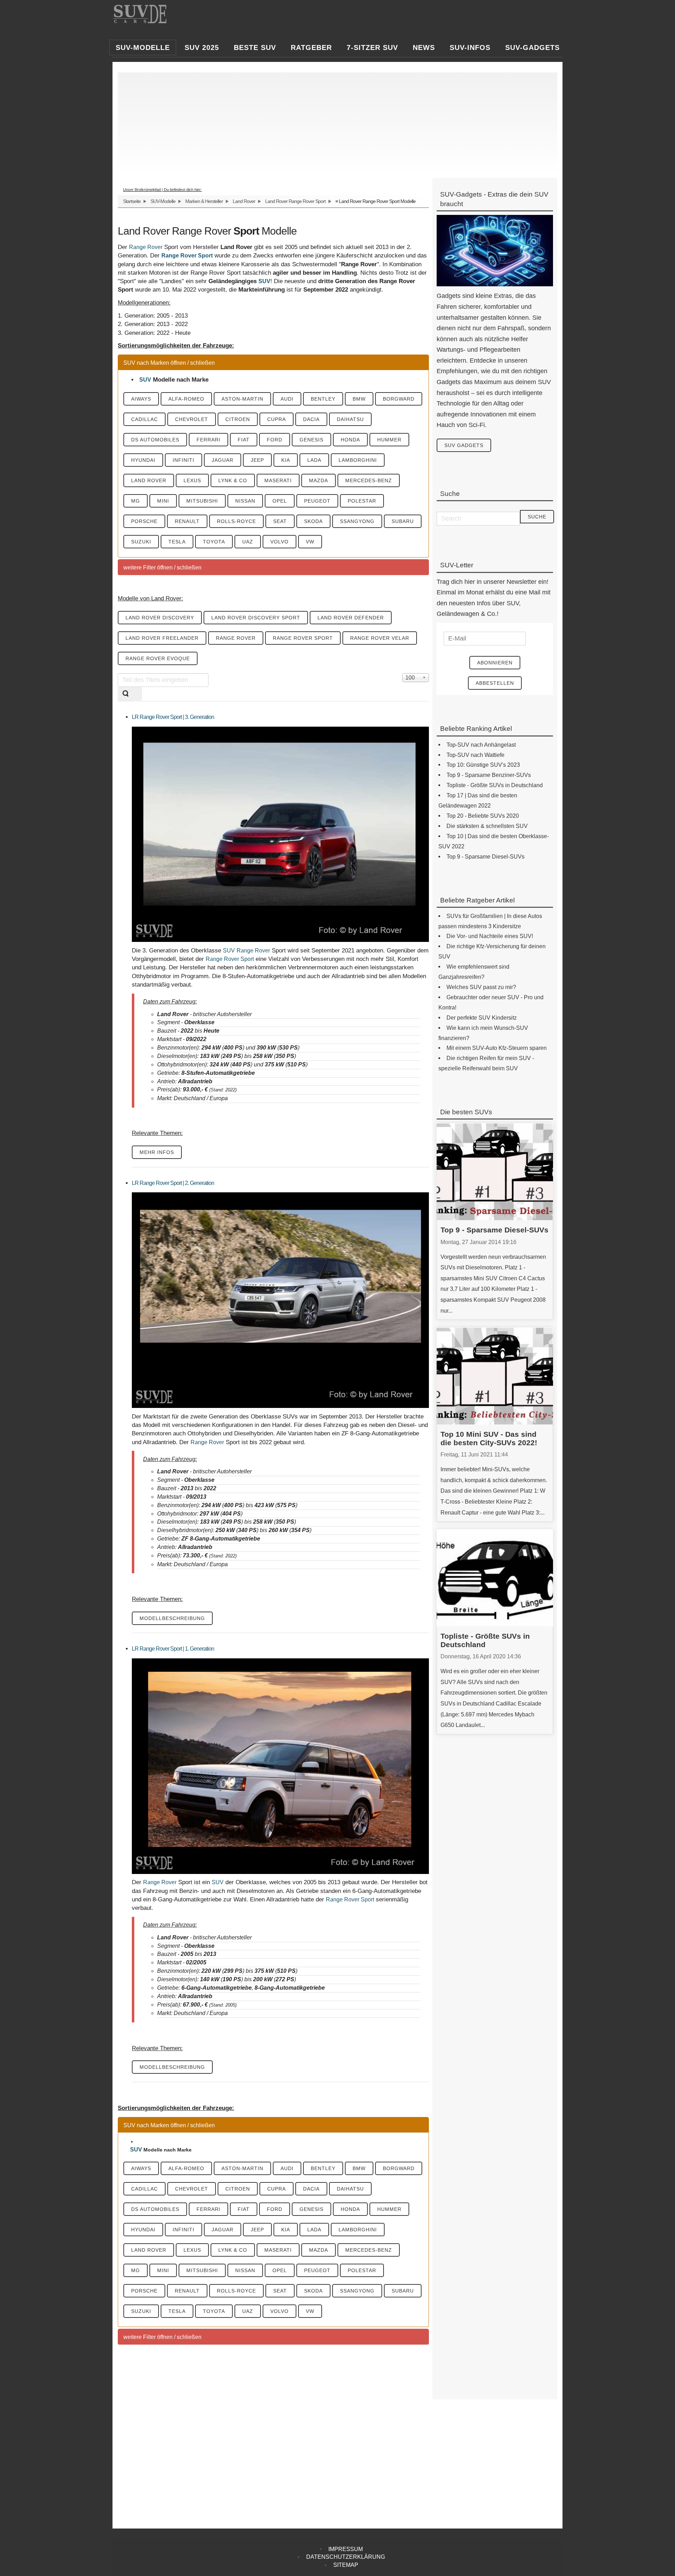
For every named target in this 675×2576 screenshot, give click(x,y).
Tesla (177, 542)
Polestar (362, 501)
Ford (275, 440)
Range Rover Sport (187, 256)
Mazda (319, 480)
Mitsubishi (202, 501)
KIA (286, 460)
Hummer (389, 440)
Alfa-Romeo (186, 399)
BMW (359, 399)
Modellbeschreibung (172, 1618)
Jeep (257, 460)
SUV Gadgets (464, 445)
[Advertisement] (334, 122)
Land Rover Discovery (160, 618)
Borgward (399, 399)
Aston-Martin (242, 399)
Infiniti (184, 460)
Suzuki (141, 542)
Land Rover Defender (351, 618)
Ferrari (208, 440)
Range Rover (146, 247)
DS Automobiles (155, 440)
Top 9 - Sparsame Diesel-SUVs (494, 1230)
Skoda (313, 521)
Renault (187, 521)
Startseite (132, 201)
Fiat (244, 440)
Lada (314, 460)
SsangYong (357, 521)
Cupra (277, 419)
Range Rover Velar (380, 638)
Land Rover (244, 201)
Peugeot (317, 501)
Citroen (238, 419)
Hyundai (143, 460)
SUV (264, 281)
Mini (163, 501)
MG (136, 501)
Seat (280, 521)
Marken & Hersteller (204, 201)
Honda (350, 440)
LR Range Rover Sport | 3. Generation (173, 717)
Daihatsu (350, 419)
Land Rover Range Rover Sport (295, 201)
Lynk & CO (233, 480)
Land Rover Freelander (162, 638)
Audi (287, 399)
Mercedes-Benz (369, 480)
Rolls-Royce (236, 521)
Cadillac (144, 419)
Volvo (279, 542)
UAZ (248, 542)
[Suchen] (126, 694)
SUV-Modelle (163, 201)
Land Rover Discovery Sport (256, 618)
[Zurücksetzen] (137, 694)
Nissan (245, 501)
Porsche (144, 521)
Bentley (323, 399)
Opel (280, 501)
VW (310, 542)
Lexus (192, 480)
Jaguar (223, 460)
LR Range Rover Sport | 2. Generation (173, 1183)
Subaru (403, 521)
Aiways (141, 399)
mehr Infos (157, 1152)
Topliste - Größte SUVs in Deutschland (485, 1640)
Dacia (311, 419)
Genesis (311, 440)
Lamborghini (358, 460)
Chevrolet (192, 419)
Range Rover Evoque (158, 658)
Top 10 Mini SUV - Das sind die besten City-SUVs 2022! (489, 1438)
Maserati (278, 480)
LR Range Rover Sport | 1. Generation (173, 1649)
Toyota (214, 542)
